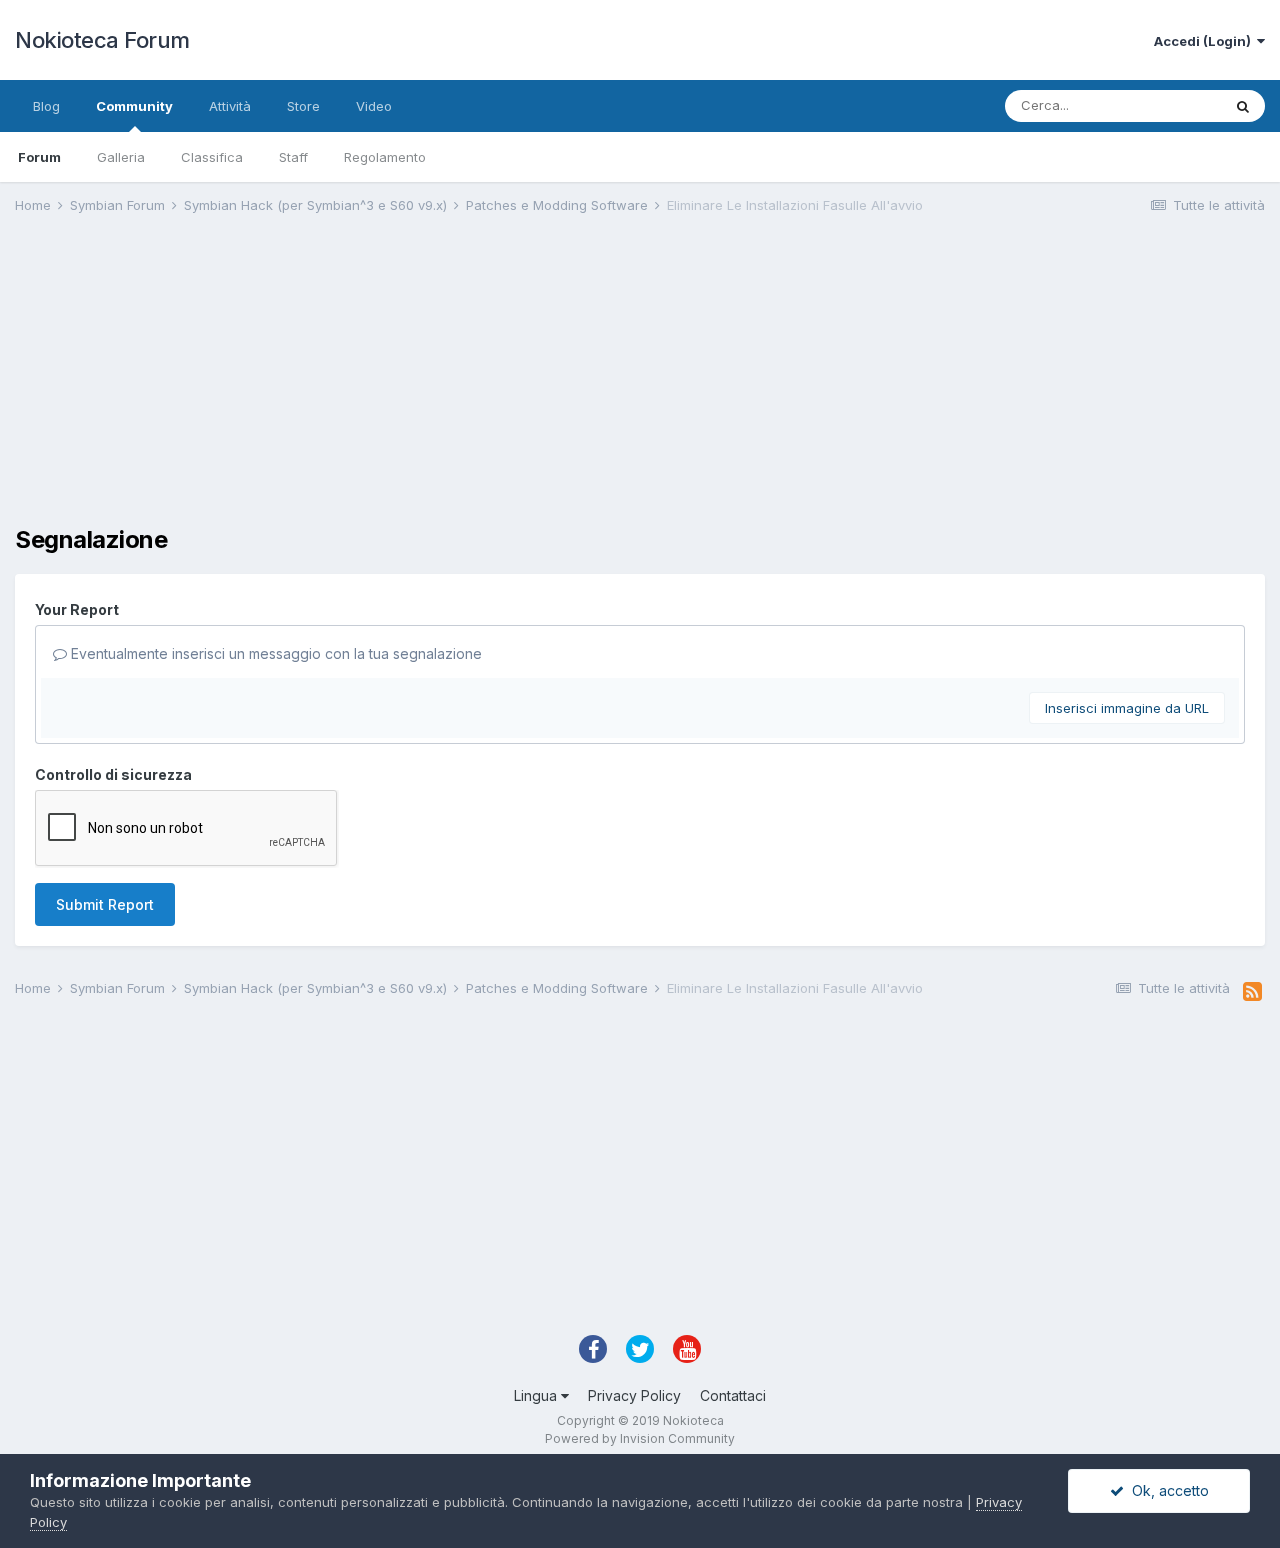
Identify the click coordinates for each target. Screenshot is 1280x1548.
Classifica (212, 157)
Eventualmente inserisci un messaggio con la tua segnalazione (274, 653)
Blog (46, 106)
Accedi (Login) (1205, 41)
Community (134, 106)
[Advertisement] (379, 386)
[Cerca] (1243, 106)
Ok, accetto (1166, 1490)
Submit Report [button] (105, 904)
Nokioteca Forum (102, 40)
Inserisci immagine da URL (1127, 708)
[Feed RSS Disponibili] (1252, 992)
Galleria (121, 157)
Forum (39, 157)
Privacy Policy (634, 1395)
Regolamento (385, 157)
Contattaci (733, 1395)
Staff (293, 157)
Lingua (537, 1395)
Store (303, 106)
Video (374, 106)
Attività (230, 106)
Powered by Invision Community (640, 1438)
